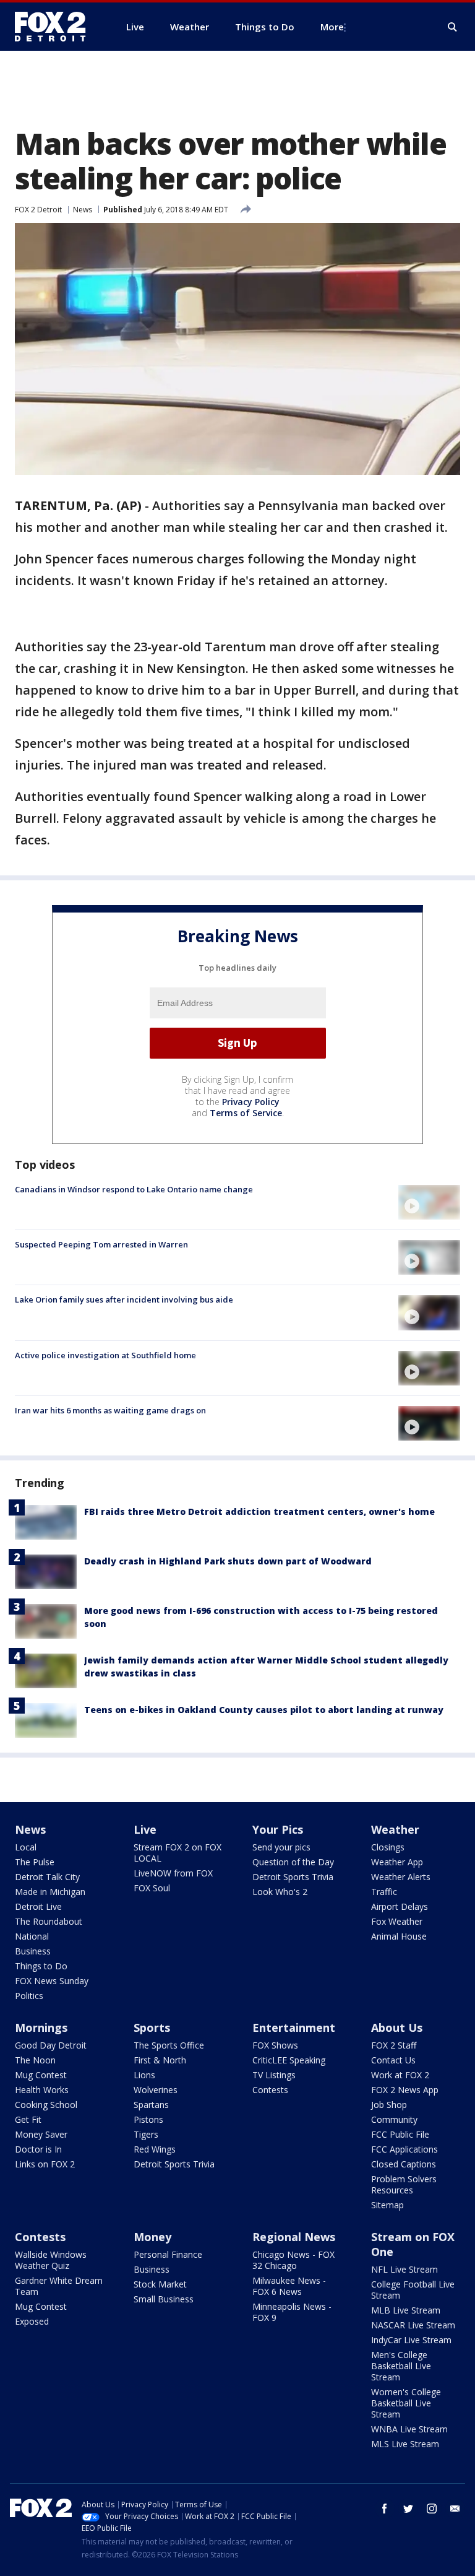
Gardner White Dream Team (59, 2286)
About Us (397, 2027)
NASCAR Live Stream (413, 2325)
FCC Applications (404, 2149)
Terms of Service (246, 1113)
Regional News (294, 2237)
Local (26, 1847)
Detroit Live (38, 1906)
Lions (144, 2075)
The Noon (35, 2060)
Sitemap (387, 2205)
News (83, 210)
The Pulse (35, 1862)
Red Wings (155, 2149)
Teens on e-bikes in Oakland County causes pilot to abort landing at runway (264, 1710)
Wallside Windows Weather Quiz (51, 2260)
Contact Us (393, 2060)
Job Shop (389, 2105)
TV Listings (274, 2075)
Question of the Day (293, 1862)
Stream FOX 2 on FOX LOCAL (178, 1853)
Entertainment (294, 2027)
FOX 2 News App (405, 2090)
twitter (408, 2509)
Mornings (41, 2027)
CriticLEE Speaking (289, 2060)
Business (33, 1951)
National (32, 1936)
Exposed (32, 2321)
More (332, 27)
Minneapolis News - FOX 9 (292, 2312)
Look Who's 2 (280, 1892)
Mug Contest (41, 2075)
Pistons (148, 2119)
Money (152, 2237)
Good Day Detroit (51, 2045)
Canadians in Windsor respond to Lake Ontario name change (134, 1189)
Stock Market (160, 2284)
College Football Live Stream (413, 2290)
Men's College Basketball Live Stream (401, 2366)
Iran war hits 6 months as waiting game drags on (110, 1410)
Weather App (397, 1862)
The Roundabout (49, 1921)
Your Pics (278, 1829)
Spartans (151, 2105)
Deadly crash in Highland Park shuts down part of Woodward (228, 1561)
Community (394, 2119)
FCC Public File (400, 2134)
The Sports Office (169, 2045)
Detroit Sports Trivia (293, 1877)
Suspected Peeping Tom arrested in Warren (101, 1244)
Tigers (146, 2134)
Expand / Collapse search (453, 27)
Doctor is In (38, 2149)
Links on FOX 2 (45, 2164)
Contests (270, 2090)
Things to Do (41, 1966)
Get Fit (28, 2119)
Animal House (399, 1936)
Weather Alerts (401, 1877)
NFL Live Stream (404, 2269)
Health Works (42, 2090)
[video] (429, 1202)
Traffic (384, 1892)
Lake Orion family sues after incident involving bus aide (124, 1299)
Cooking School (46, 2105)
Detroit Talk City (47, 1877)
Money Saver (41, 2134)
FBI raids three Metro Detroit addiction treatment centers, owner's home (259, 1511)
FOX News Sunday (52, 1981)
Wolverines (156, 2090)
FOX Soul (152, 1888)
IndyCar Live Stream (411, 2340)
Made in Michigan (50, 1892)
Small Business (164, 2299)
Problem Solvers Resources (404, 2184)
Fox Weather (397, 1921)
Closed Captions (404, 2164)
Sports (152, 2027)
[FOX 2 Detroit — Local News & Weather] (56, 27)
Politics (29, 1996)
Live (145, 1829)
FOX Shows (275, 2045)
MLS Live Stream (405, 2444)
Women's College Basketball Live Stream (406, 2403)
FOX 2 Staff (394, 2045)
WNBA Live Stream (409, 2429)
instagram (432, 2509)
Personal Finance (168, 2254)
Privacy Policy (251, 1102)
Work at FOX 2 (400, 2075)
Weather (395, 1829)
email (455, 2509)
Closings (388, 1847)
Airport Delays (400, 1906)
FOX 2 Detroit (38, 210)
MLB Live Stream (406, 2310)
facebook (385, 2509)
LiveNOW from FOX (173, 1873)
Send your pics (281, 1847)
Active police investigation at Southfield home (105, 1355)
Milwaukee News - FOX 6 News (289, 2286)
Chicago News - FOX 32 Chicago (293, 2260)
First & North (160, 2060)
